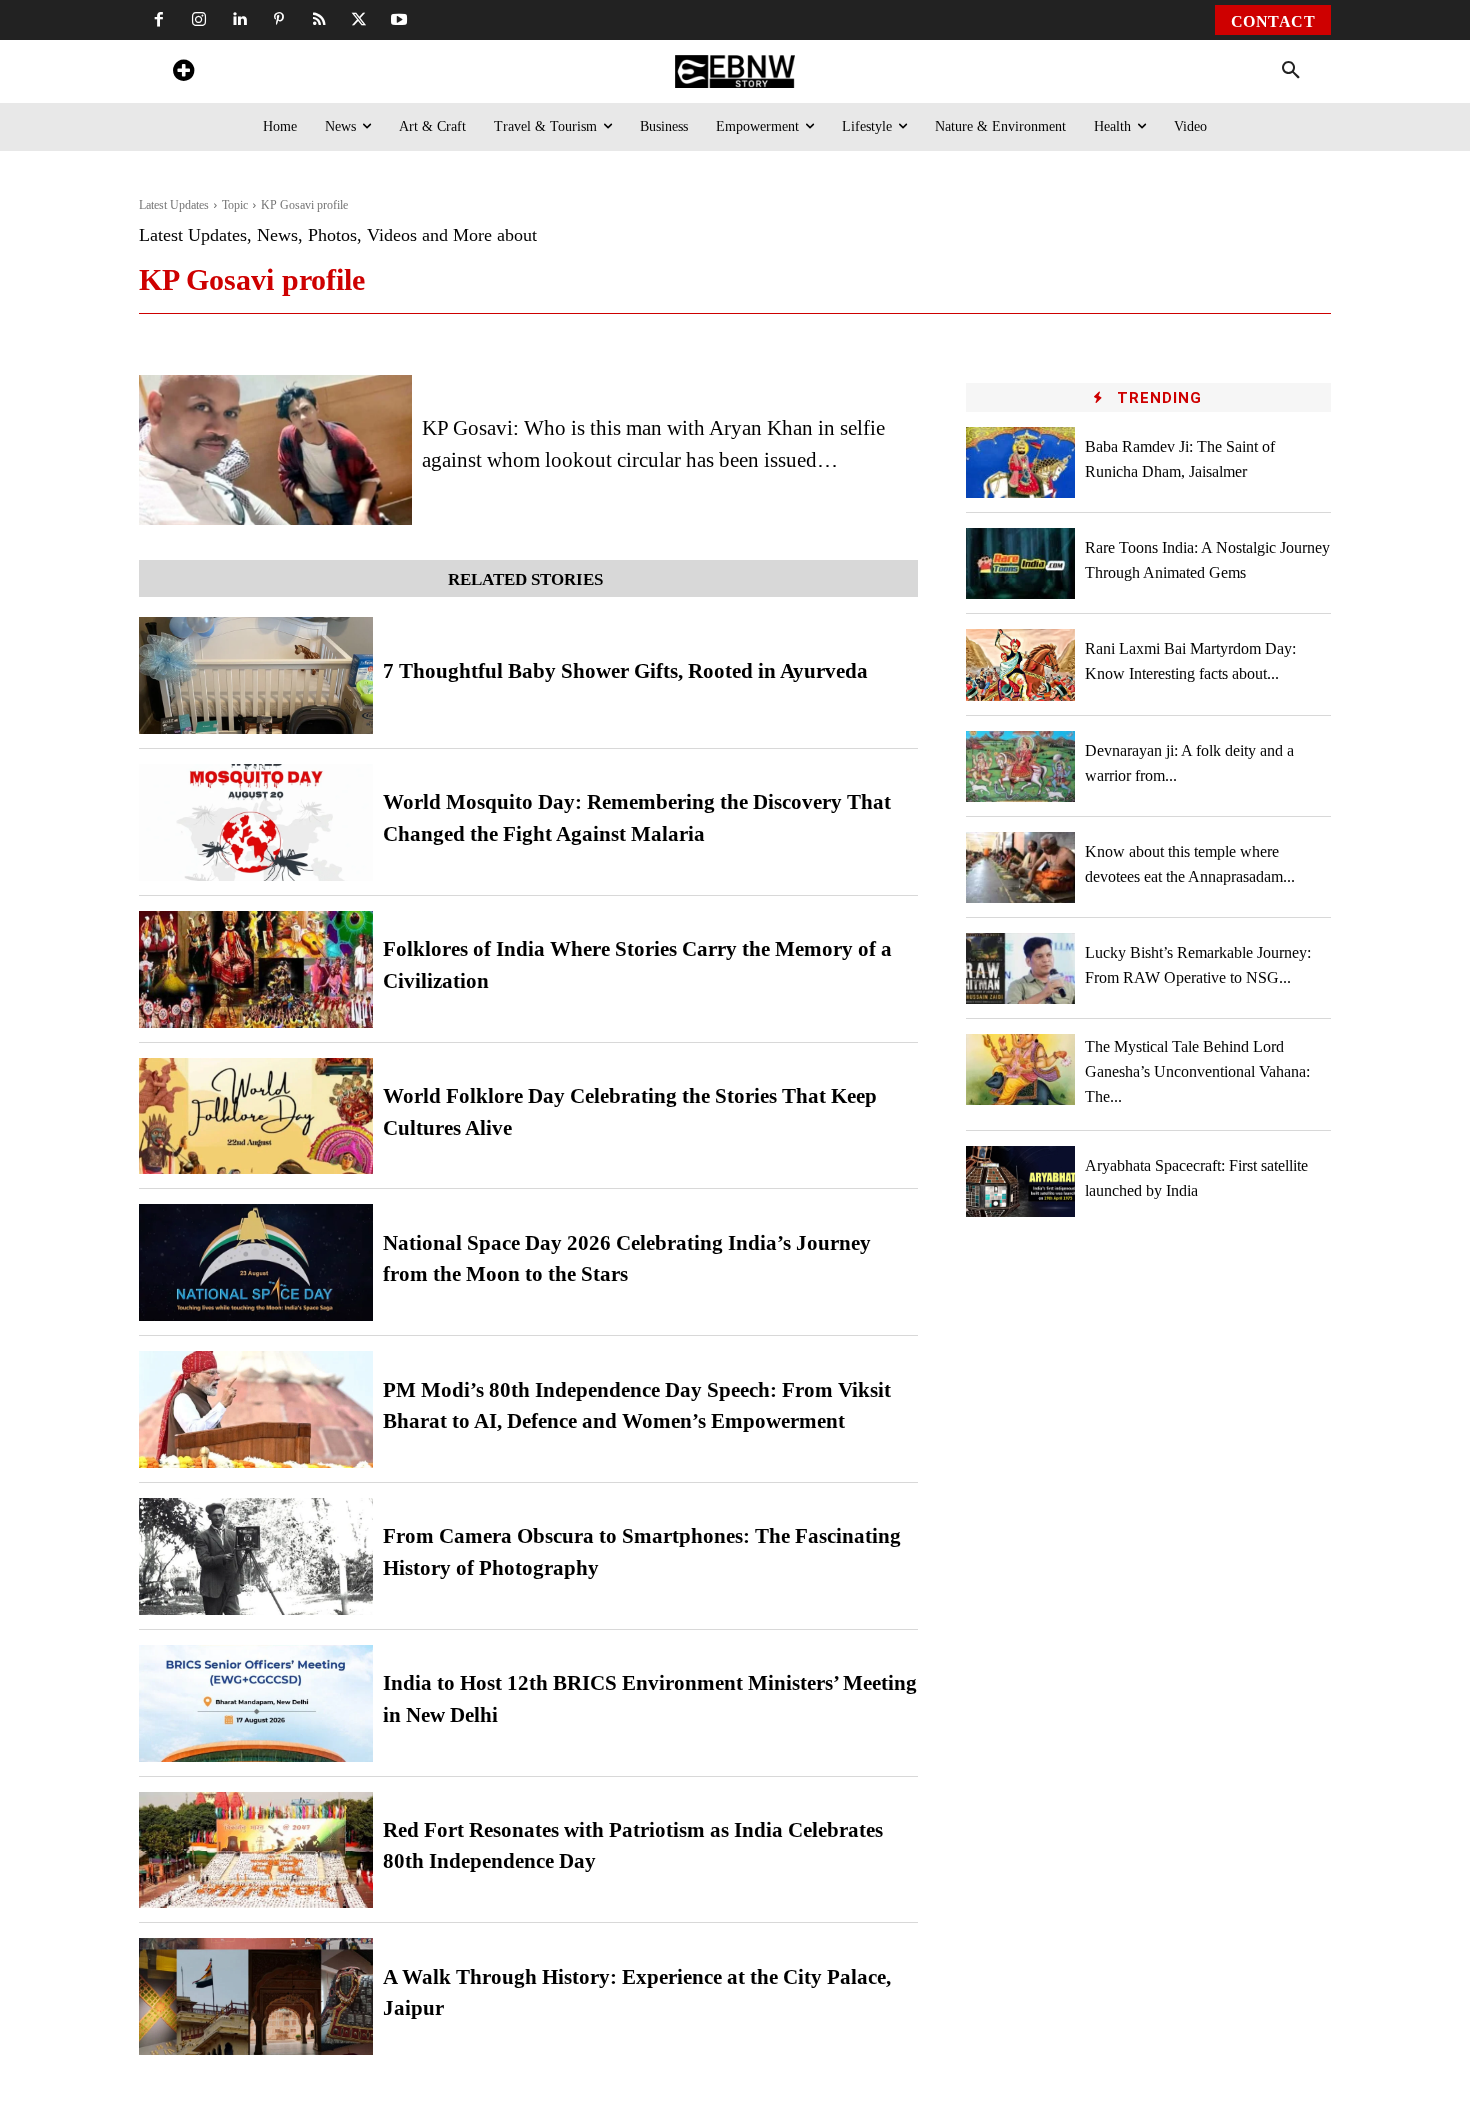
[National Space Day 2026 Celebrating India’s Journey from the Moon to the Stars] (256, 1262)
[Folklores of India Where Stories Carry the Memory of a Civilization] (256, 969)
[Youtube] (399, 20)
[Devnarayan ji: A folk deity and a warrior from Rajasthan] (1021, 766)
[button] (1291, 71)
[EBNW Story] (734, 71)
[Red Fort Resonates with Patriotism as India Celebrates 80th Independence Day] (256, 1850)
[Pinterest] (279, 20)
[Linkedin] (239, 20)
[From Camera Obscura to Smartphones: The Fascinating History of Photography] (256, 1556)
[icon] (183, 73)
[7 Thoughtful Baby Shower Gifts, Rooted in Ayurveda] (256, 675)
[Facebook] (159, 20)
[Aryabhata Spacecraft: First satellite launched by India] (1021, 1181)
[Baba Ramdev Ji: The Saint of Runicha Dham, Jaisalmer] (1021, 462)
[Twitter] (359, 20)
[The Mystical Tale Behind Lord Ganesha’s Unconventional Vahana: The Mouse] (1021, 1069)
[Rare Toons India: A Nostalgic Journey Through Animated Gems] (1021, 563)
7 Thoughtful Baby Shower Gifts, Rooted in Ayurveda (625, 671)
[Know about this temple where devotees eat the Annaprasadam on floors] (1021, 867)
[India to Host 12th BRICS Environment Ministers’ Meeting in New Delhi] (256, 1703)
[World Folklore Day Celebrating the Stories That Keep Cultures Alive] (256, 1116)
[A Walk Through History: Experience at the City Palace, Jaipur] (256, 1996)
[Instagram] (199, 20)
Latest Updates (174, 205)
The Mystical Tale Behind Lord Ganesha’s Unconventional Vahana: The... (1197, 1071)
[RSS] (319, 20)
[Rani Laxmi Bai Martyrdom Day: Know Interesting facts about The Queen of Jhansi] (1021, 664)
